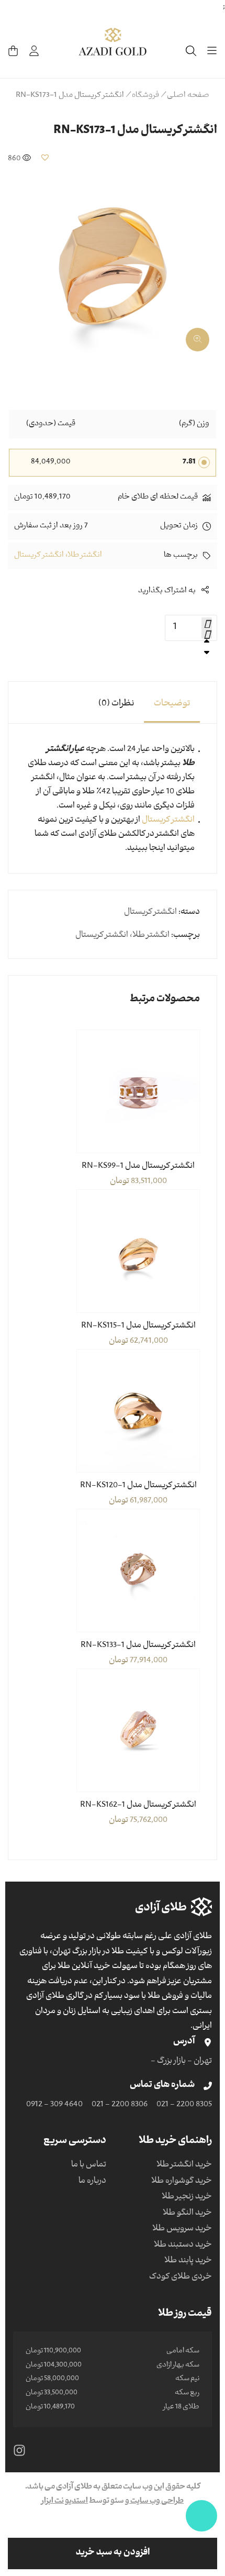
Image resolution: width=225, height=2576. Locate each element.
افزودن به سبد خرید (113, 2553)
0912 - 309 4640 (54, 2105)
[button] (45, 157)
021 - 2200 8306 (120, 2105)
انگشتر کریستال (168, 821)
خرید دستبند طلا (183, 2246)
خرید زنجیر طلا (187, 2197)
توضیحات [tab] (172, 704)
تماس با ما (89, 2165)
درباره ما (92, 2182)
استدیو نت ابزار (65, 2502)
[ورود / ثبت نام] (34, 51)
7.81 (189, 462)
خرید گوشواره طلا (182, 2182)
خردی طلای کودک (181, 2278)
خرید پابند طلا (188, 2261)
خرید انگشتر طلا (184, 2165)
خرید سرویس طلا (182, 2229)
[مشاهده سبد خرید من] (13, 51)
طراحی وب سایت (156, 2502)
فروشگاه (145, 96)
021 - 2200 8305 (184, 2105)
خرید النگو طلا (187, 2214)
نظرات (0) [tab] (116, 704)
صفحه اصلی (188, 96)
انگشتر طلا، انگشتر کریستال (58, 556)
